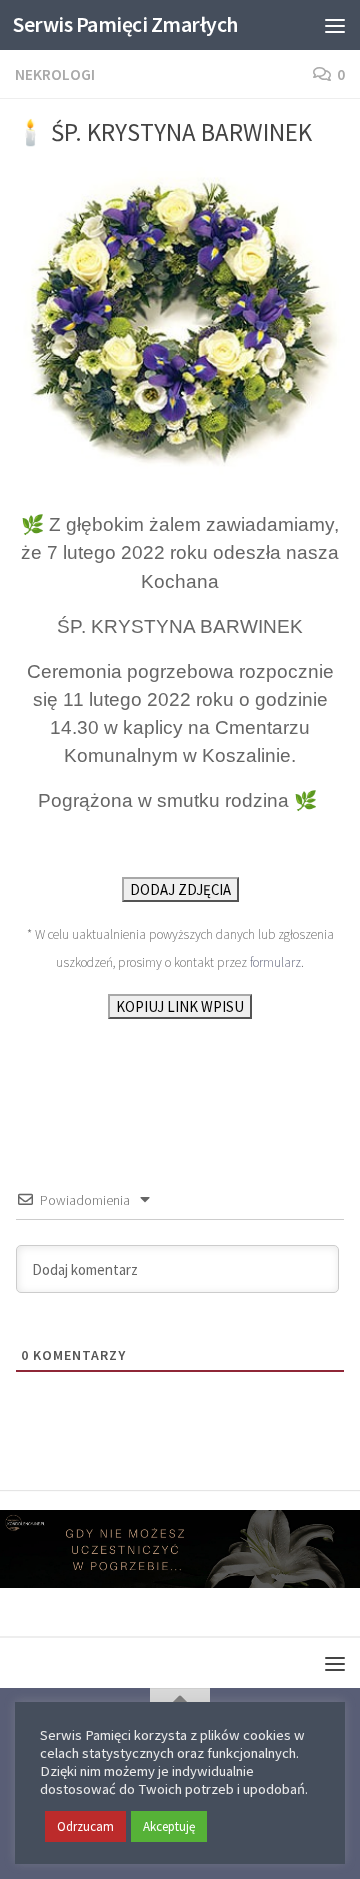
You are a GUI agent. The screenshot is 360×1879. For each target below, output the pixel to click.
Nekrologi (55, 74)
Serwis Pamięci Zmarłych (125, 24)
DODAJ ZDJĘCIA (180, 889)
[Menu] (335, 25)
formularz (275, 962)
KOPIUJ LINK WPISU (180, 1006)
